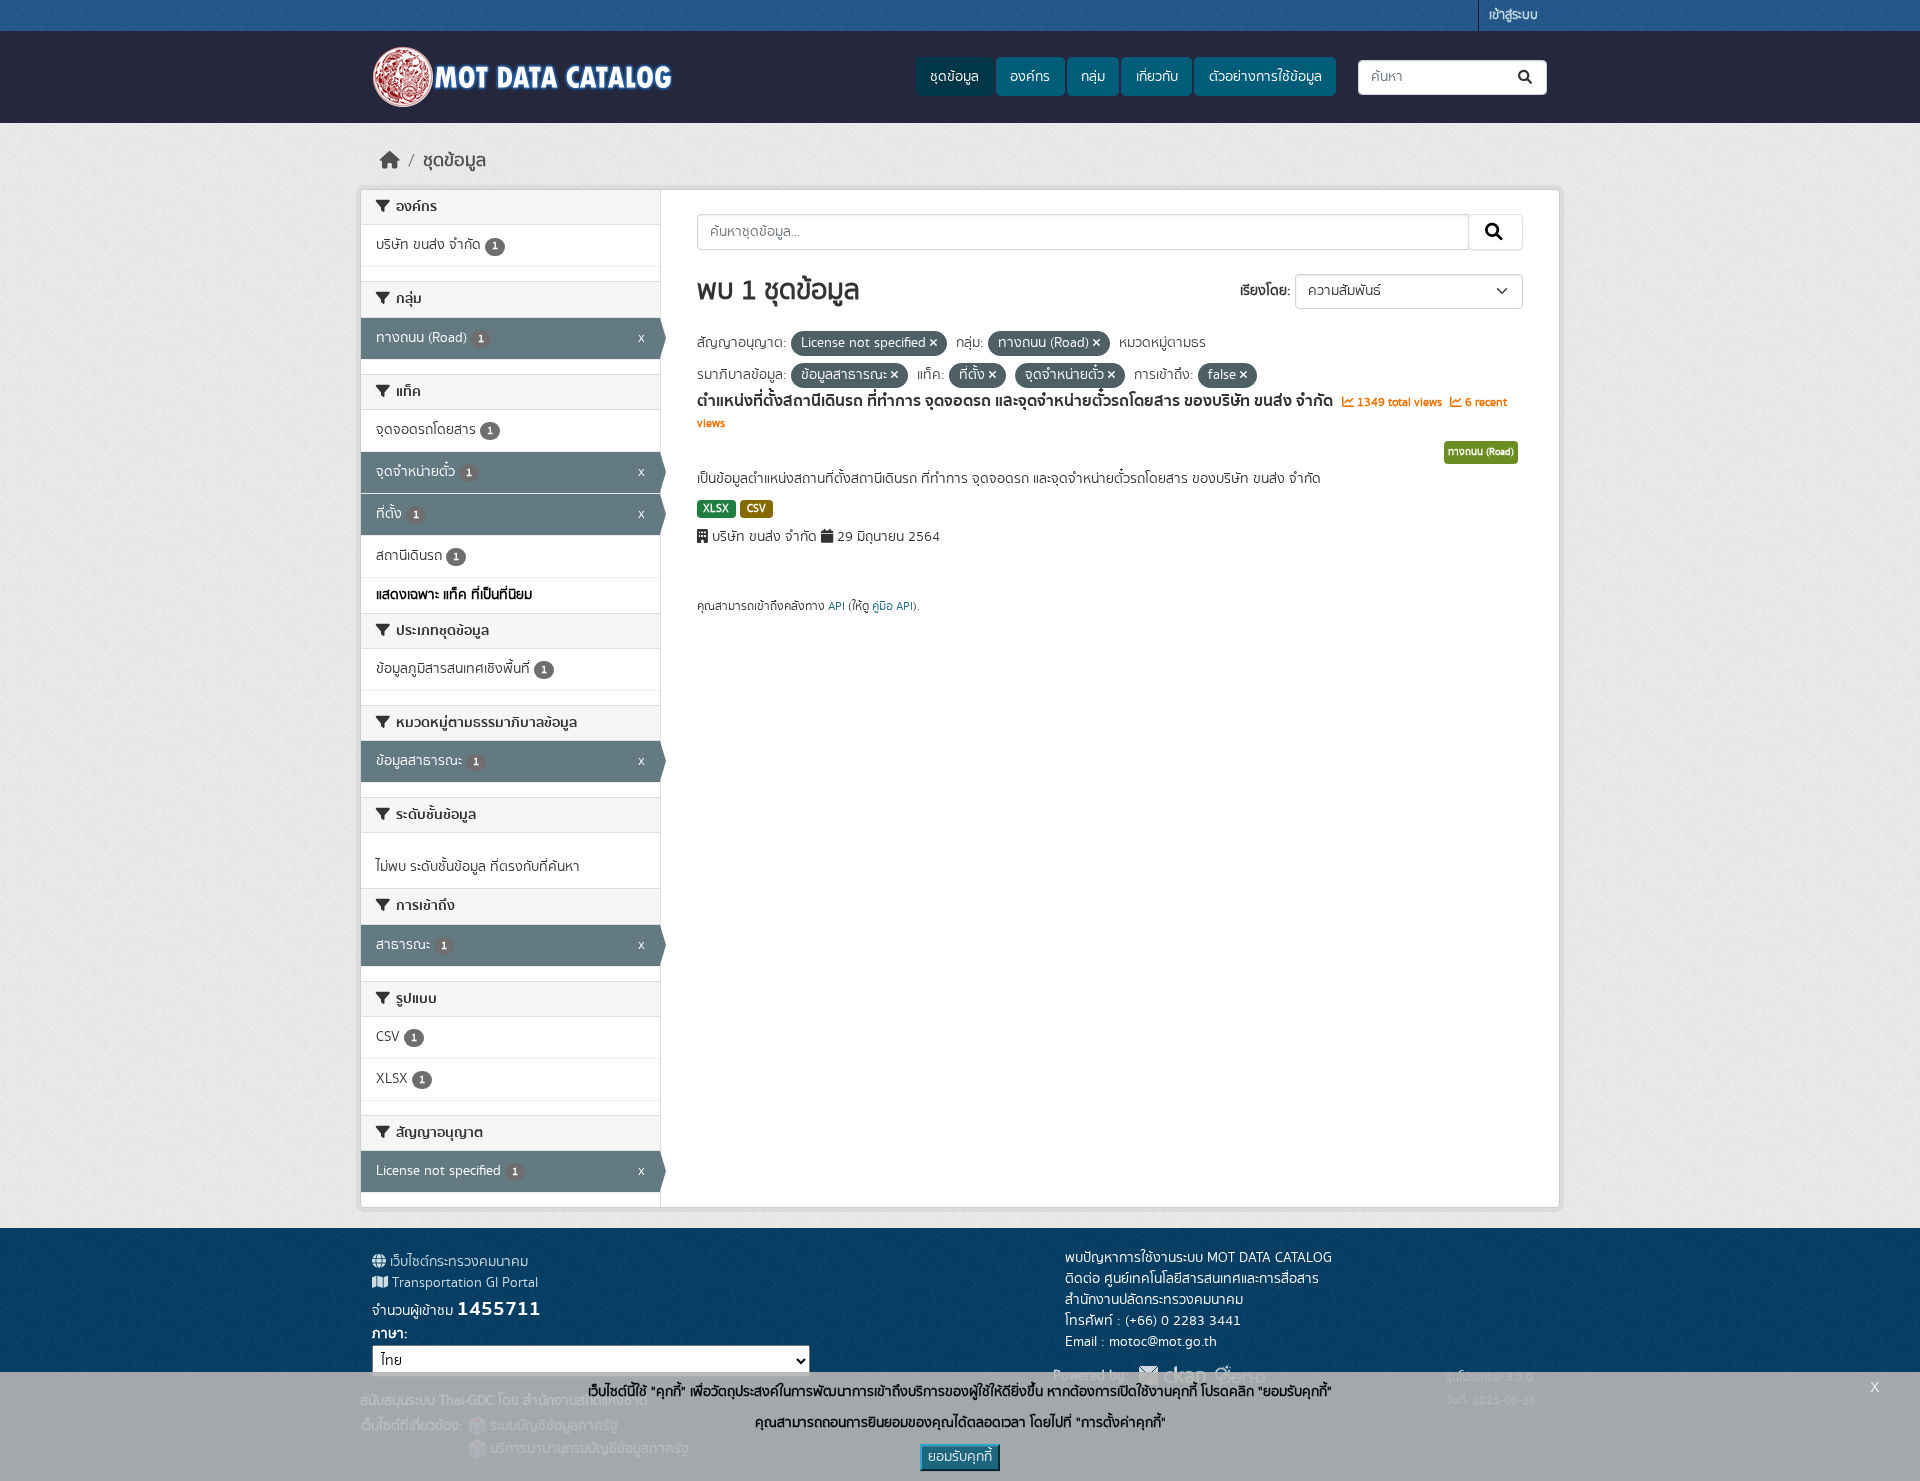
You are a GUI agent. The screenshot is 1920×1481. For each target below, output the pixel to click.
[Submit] (1526, 77)
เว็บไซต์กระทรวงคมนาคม (457, 1262)
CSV (756, 509)
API (836, 606)
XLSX (716, 509)
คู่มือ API (892, 606)
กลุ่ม (1093, 77)
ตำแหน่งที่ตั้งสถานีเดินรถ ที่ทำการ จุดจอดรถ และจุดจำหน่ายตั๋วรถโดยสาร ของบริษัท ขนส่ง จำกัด (1017, 401)
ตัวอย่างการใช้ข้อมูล (1265, 77)
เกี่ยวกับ (1157, 77)
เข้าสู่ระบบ (1513, 15)
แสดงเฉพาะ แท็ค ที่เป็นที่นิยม (454, 595)
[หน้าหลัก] (390, 161)
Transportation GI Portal (463, 1283)
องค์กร (1030, 77)
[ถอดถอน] (933, 344)
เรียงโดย (1263, 291)
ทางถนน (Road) (1481, 452)
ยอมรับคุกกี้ (960, 1457)
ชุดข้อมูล (954, 77)
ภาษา (388, 1334)
